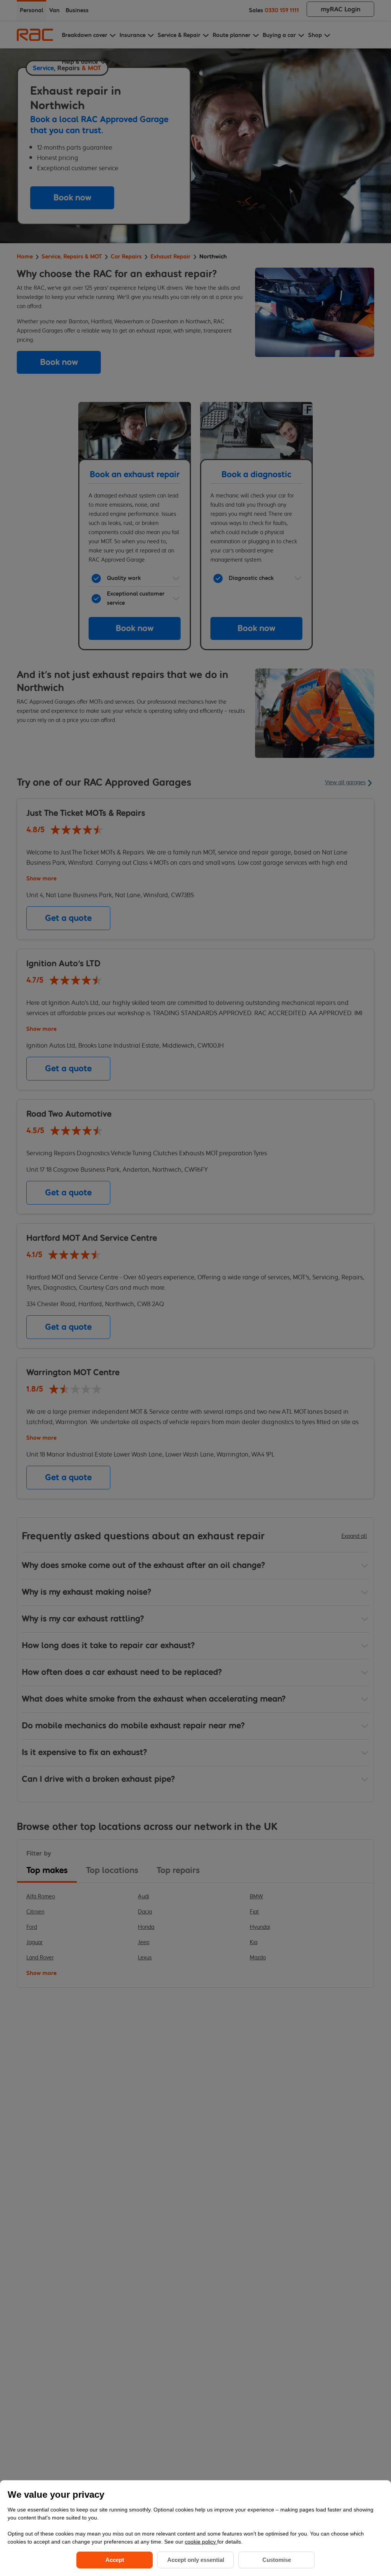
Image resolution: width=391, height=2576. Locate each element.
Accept (115, 2560)
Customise (277, 2560)
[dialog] (195, 2528)
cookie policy (201, 2542)
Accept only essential (196, 2560)
